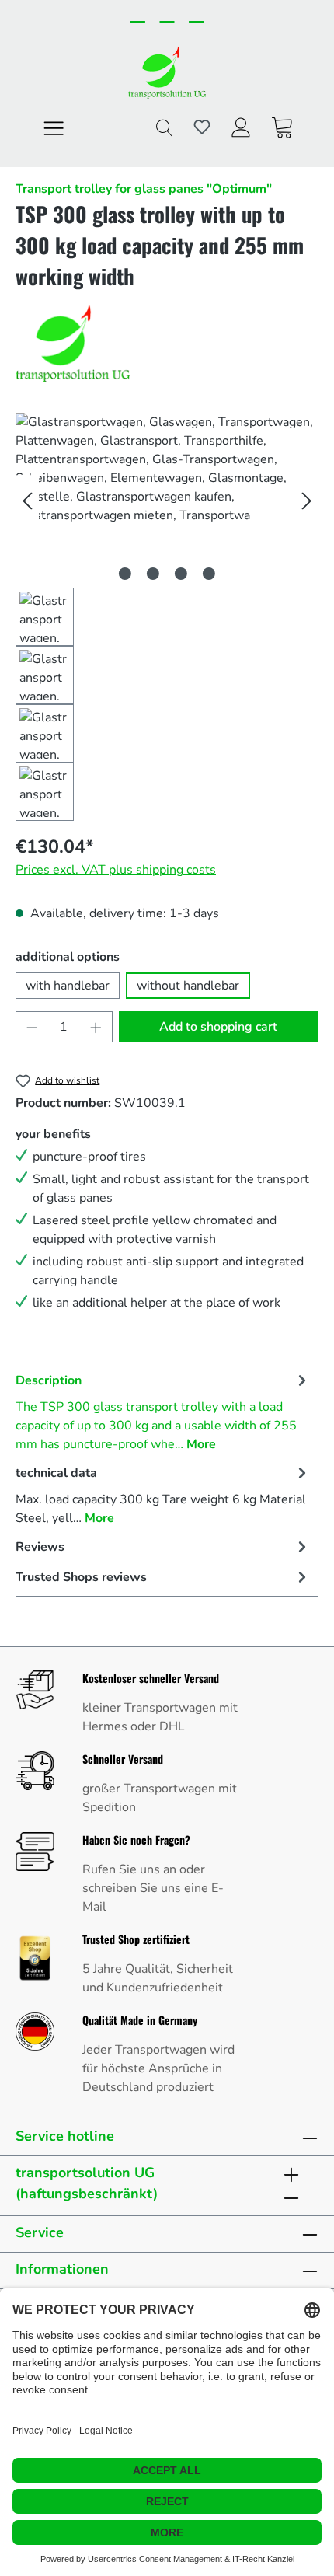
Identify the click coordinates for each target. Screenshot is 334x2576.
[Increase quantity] (96, 1027)
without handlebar (188, 986)
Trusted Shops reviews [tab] (81, 1577)
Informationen (62, 2269)
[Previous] (27, 500)
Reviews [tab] (40, 1547)
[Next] (307, 500)
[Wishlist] (202, 127)
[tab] (163, 1411)
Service (40, 2232)
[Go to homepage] (167, 72)
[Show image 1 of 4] (125, 574)
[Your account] (241, 127)
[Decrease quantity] (32, 1027)
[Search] (164, 127)
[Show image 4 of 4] (209, 574)
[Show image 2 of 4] (153, 574)
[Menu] (54, 127)
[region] (167, 617)
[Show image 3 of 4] (181, 574)
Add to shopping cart (218, 1027)
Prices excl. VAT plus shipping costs (116, 870)
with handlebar (68, 986)
